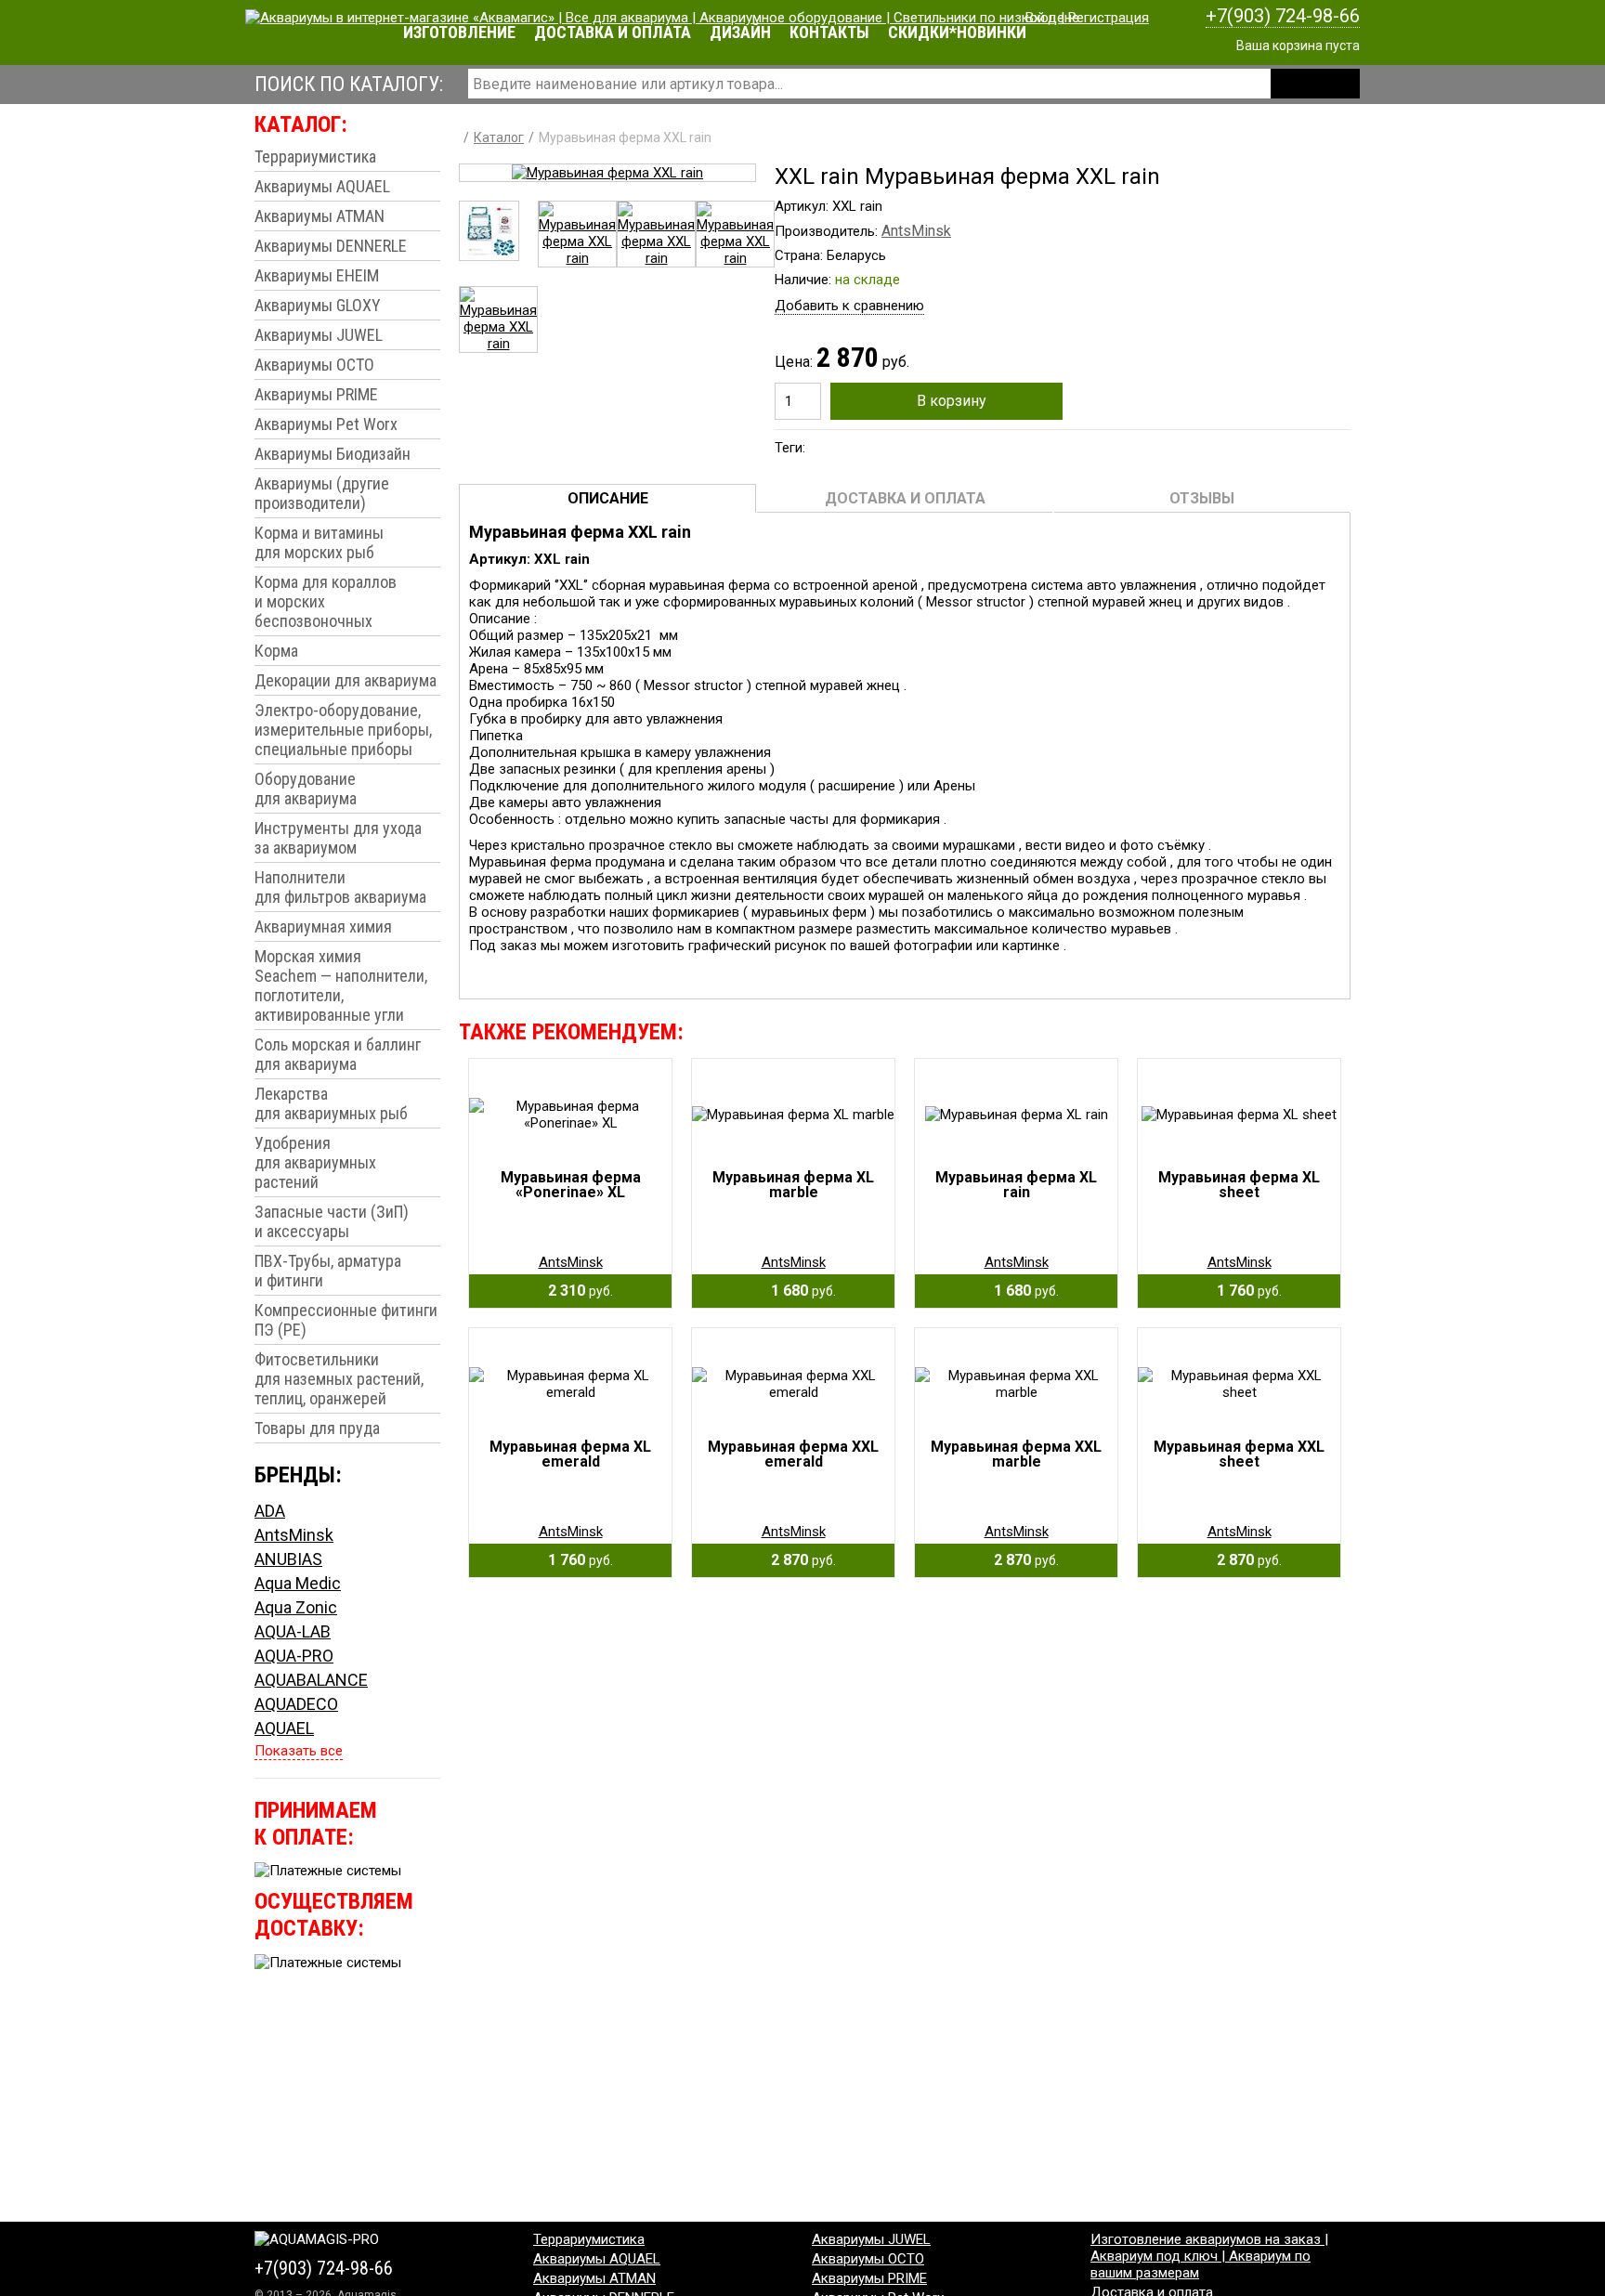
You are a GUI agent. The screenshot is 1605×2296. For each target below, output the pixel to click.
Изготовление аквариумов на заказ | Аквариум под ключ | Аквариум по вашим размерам (1209, 2256)
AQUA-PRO (294, 1656)
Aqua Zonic (296, 1607)
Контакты (829, 32)
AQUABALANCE (311, 1680)
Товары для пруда (317, 1428)
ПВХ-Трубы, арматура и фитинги (328, 1271)
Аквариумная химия (323, 926)
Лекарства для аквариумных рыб (331, 1103)
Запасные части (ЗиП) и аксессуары (332, 1221)
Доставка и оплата (613, 32)
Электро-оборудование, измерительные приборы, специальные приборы (343, 730)
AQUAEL (284, 1728)
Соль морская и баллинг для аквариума (338, 1054)
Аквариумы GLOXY (318, 305)
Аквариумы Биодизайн (333, 454)
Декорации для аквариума (346, 680)
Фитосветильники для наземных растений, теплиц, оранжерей (339, 1379)
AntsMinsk (294, 1535)
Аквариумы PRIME (316, 394)
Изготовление (459, 32)
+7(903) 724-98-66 (1283, 16)
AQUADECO (296, 1704)
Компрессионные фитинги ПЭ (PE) (346, 1320)
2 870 (798, 1560)
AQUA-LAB (293, 1631)
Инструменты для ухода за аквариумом (338, 838)
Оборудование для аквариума (306, 789)
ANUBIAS (288, 1559)
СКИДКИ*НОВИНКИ (957, 32)
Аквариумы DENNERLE (331, 246)
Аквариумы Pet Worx (326, 424)
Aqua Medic (298, 1583)
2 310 (575, 1291)
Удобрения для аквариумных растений (315, 1162)
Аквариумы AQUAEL (322, 186)
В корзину (952, 401)
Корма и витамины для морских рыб (319, 542)
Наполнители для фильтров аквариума (340, 887)
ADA (270, 1511)
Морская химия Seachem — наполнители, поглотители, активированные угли (341, 985)
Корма (276, 651)
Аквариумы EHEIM (317, 275)
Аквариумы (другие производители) (322, 493)
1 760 (1244, 1291)
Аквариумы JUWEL (319, 335)
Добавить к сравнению (849, 306)
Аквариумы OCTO (314, 365)
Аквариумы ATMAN (320, 216)
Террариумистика (315, 157)
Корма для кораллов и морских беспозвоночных (326, 601)
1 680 (798, 1291)
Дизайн (740, 32)
